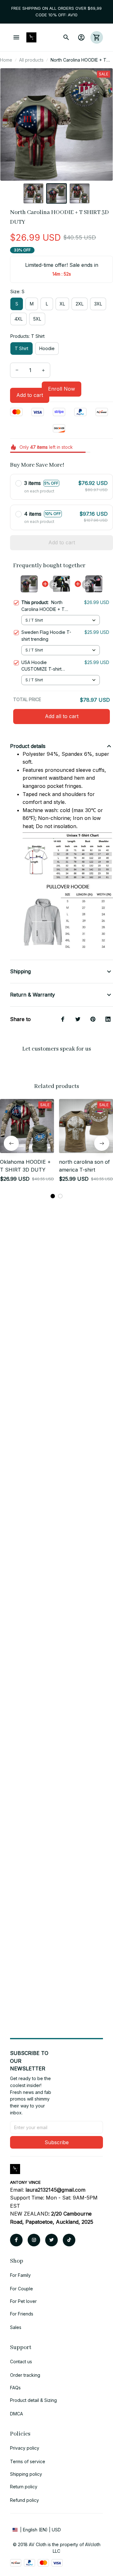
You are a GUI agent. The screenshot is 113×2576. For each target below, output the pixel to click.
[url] (55, 2190)
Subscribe (57, 2142)
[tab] (53, 1188)
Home (6, 60)
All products (31, 60)
